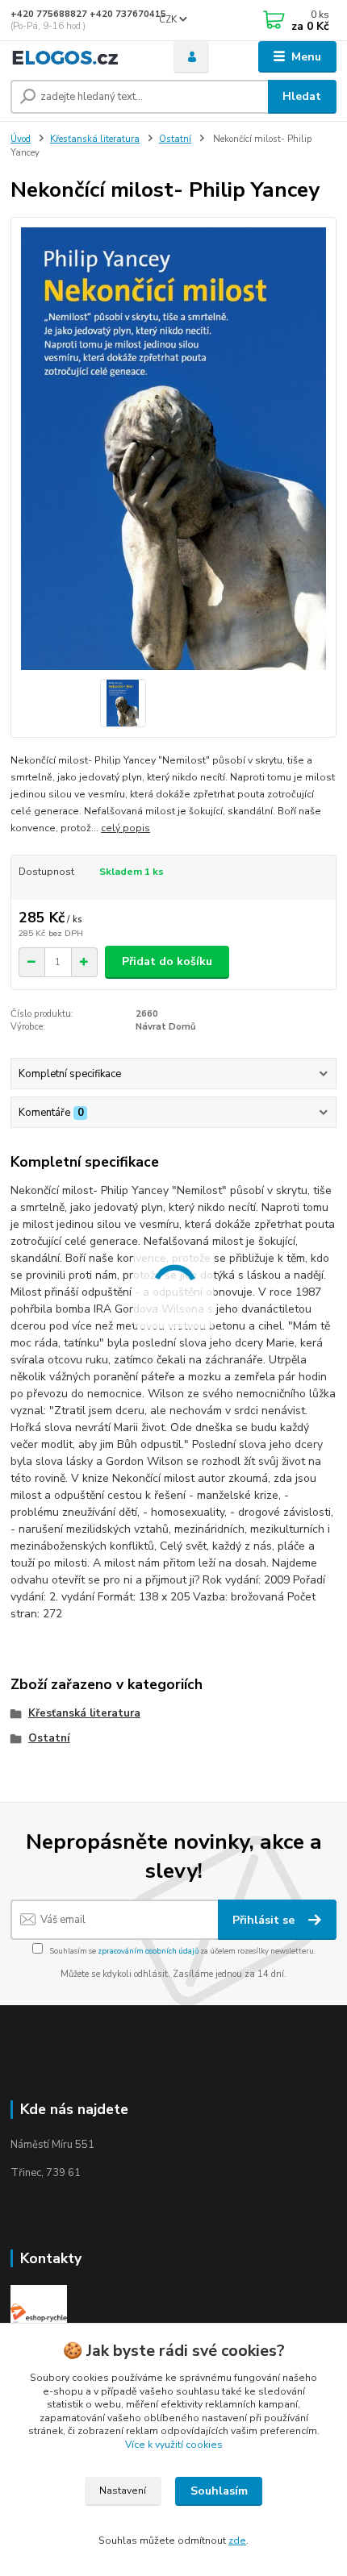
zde (237, 2541)
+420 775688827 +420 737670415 (88, 14)
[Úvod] (78, 57)
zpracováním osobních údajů (148, 1951)
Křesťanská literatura (95, 139)
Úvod (21, 139)
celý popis (125, 828)
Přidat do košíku (167, 961)
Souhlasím (219, 2491)
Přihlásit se (265, 1920)
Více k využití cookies (174, 2445)
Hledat (302, 96)
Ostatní (175, 139)
